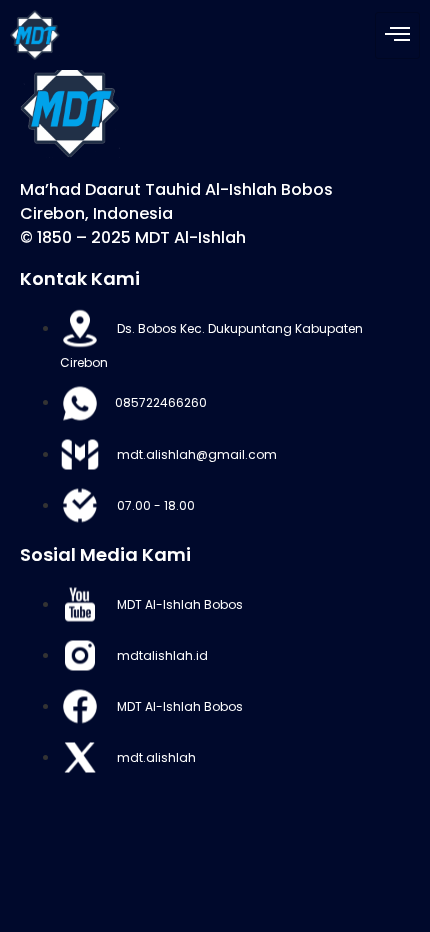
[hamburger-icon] (397, 35)
